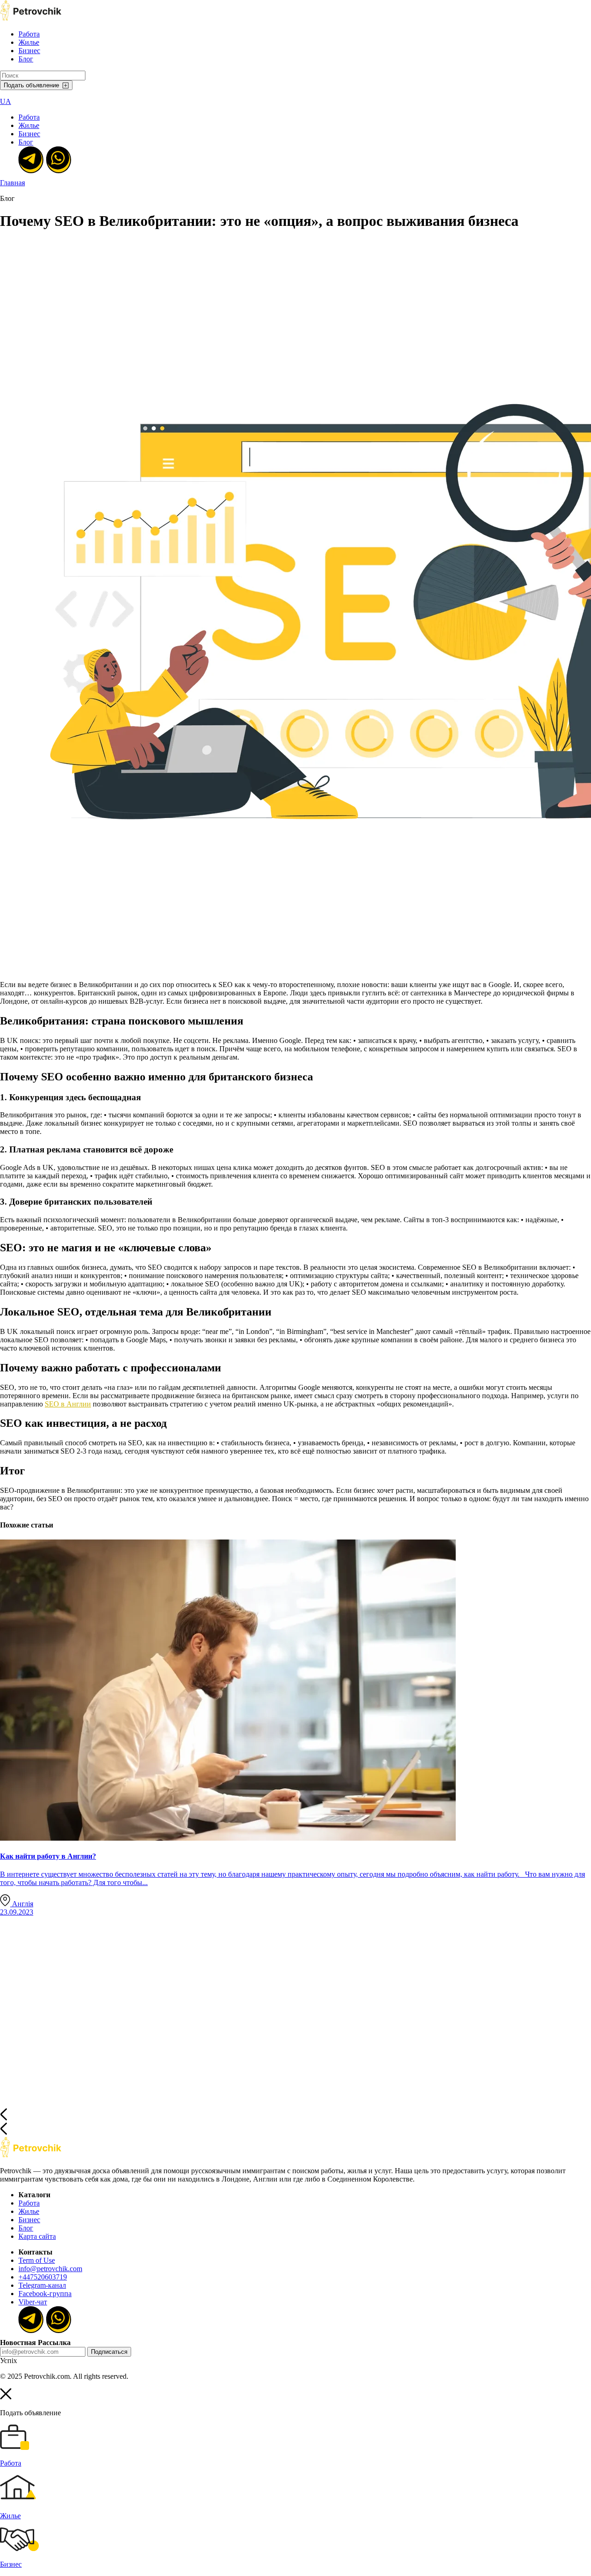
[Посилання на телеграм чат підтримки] (30, 159)
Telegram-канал (42, 2285)
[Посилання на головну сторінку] (31, 2155)
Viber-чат (33, 2302)
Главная (12, 183)
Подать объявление (31, 85)
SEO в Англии (68, 1404)
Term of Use (37, 2260)
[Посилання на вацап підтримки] (58, 159)
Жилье (29, 42)
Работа (29, 34)
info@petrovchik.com (50, 2269)
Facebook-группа (45, 2294)
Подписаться (109, 2352)
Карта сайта (37, 2236)
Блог (26, 59)
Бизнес (29, 51)
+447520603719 (43, 2277)
